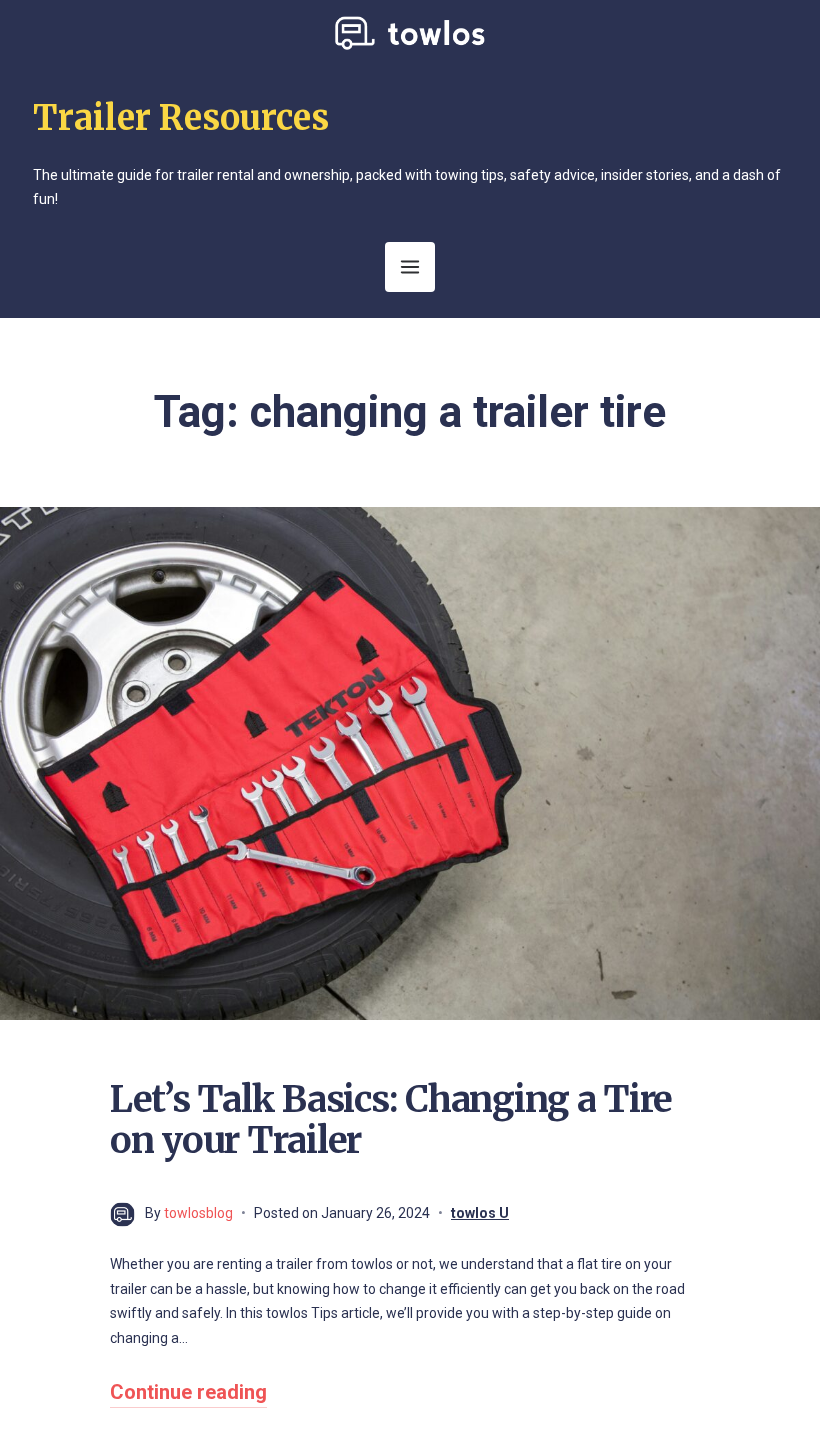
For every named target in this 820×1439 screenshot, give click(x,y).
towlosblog (198, 1213)
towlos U (480, 1213)
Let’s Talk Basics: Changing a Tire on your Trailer (391, 1120)
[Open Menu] (410, 267)
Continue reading (188, 1392)
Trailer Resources (181, 118)
